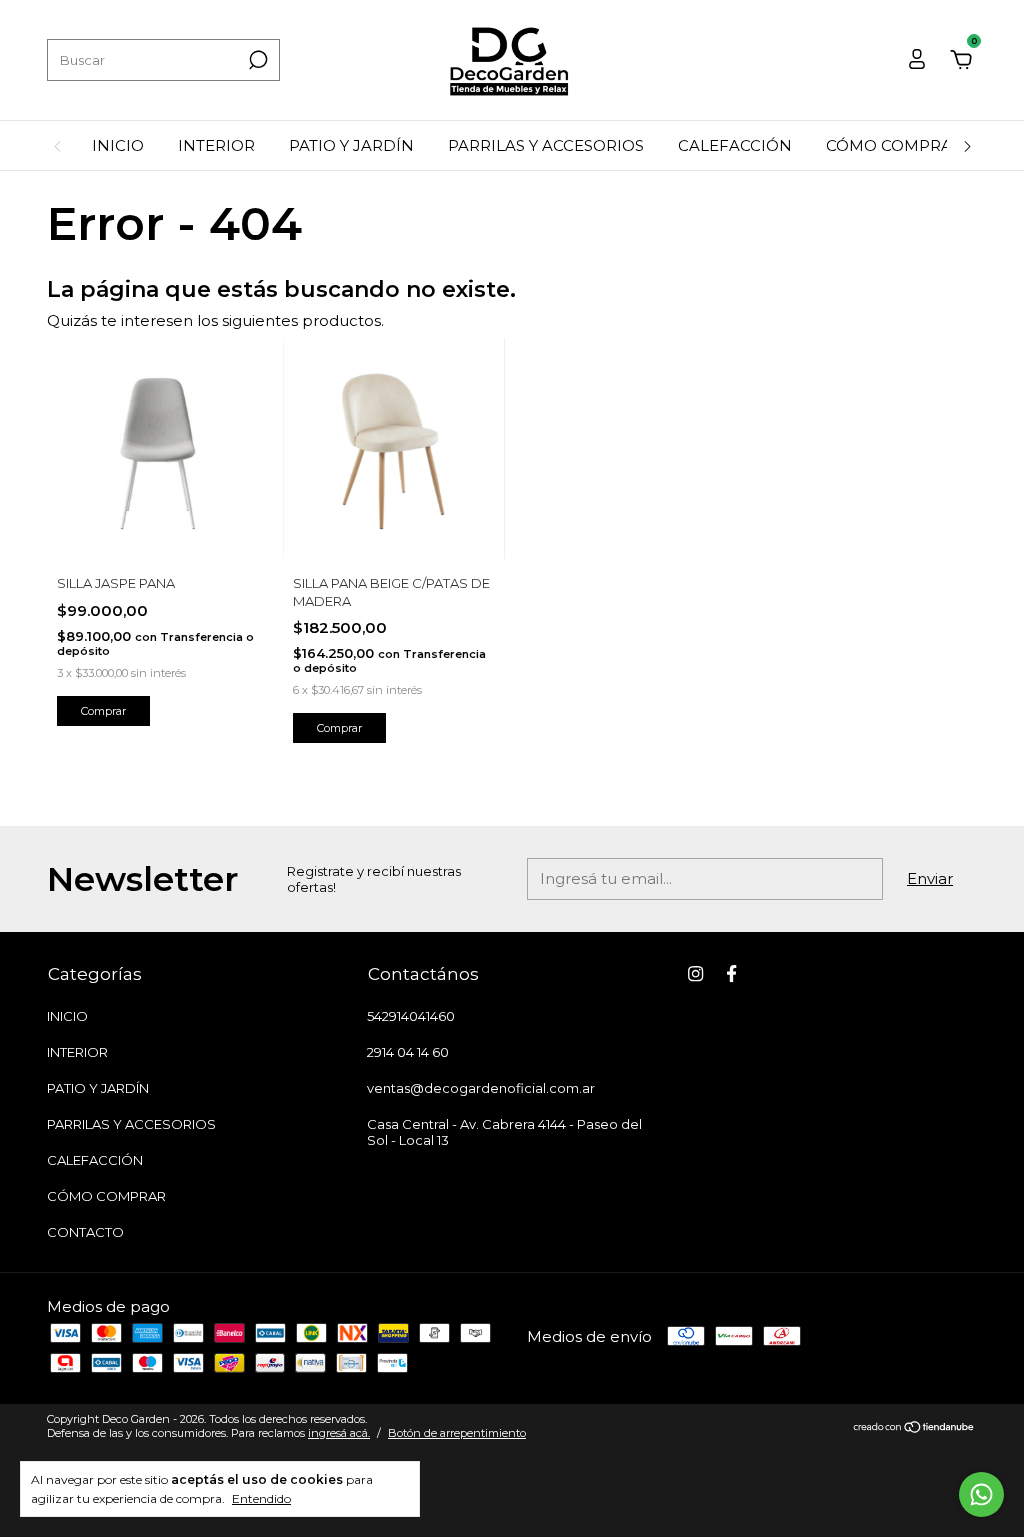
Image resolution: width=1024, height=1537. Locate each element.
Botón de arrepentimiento (457, 1433)
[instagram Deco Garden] (695, 973)
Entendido (261, 1498)
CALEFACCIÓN (735, 145)
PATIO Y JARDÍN (351, 145)
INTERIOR (216, 145)
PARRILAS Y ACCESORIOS (546, 145)
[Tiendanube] (914, 1428)
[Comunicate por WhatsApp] (981, 1494)
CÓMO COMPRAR (894, 145)
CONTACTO (85, 1232)
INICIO (118, 145)
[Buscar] (256, 60)
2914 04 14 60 (408, 1052)
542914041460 (411, 1016)
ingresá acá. (339, 1433)
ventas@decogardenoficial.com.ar (481, 1088)
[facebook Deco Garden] (731, 973)
